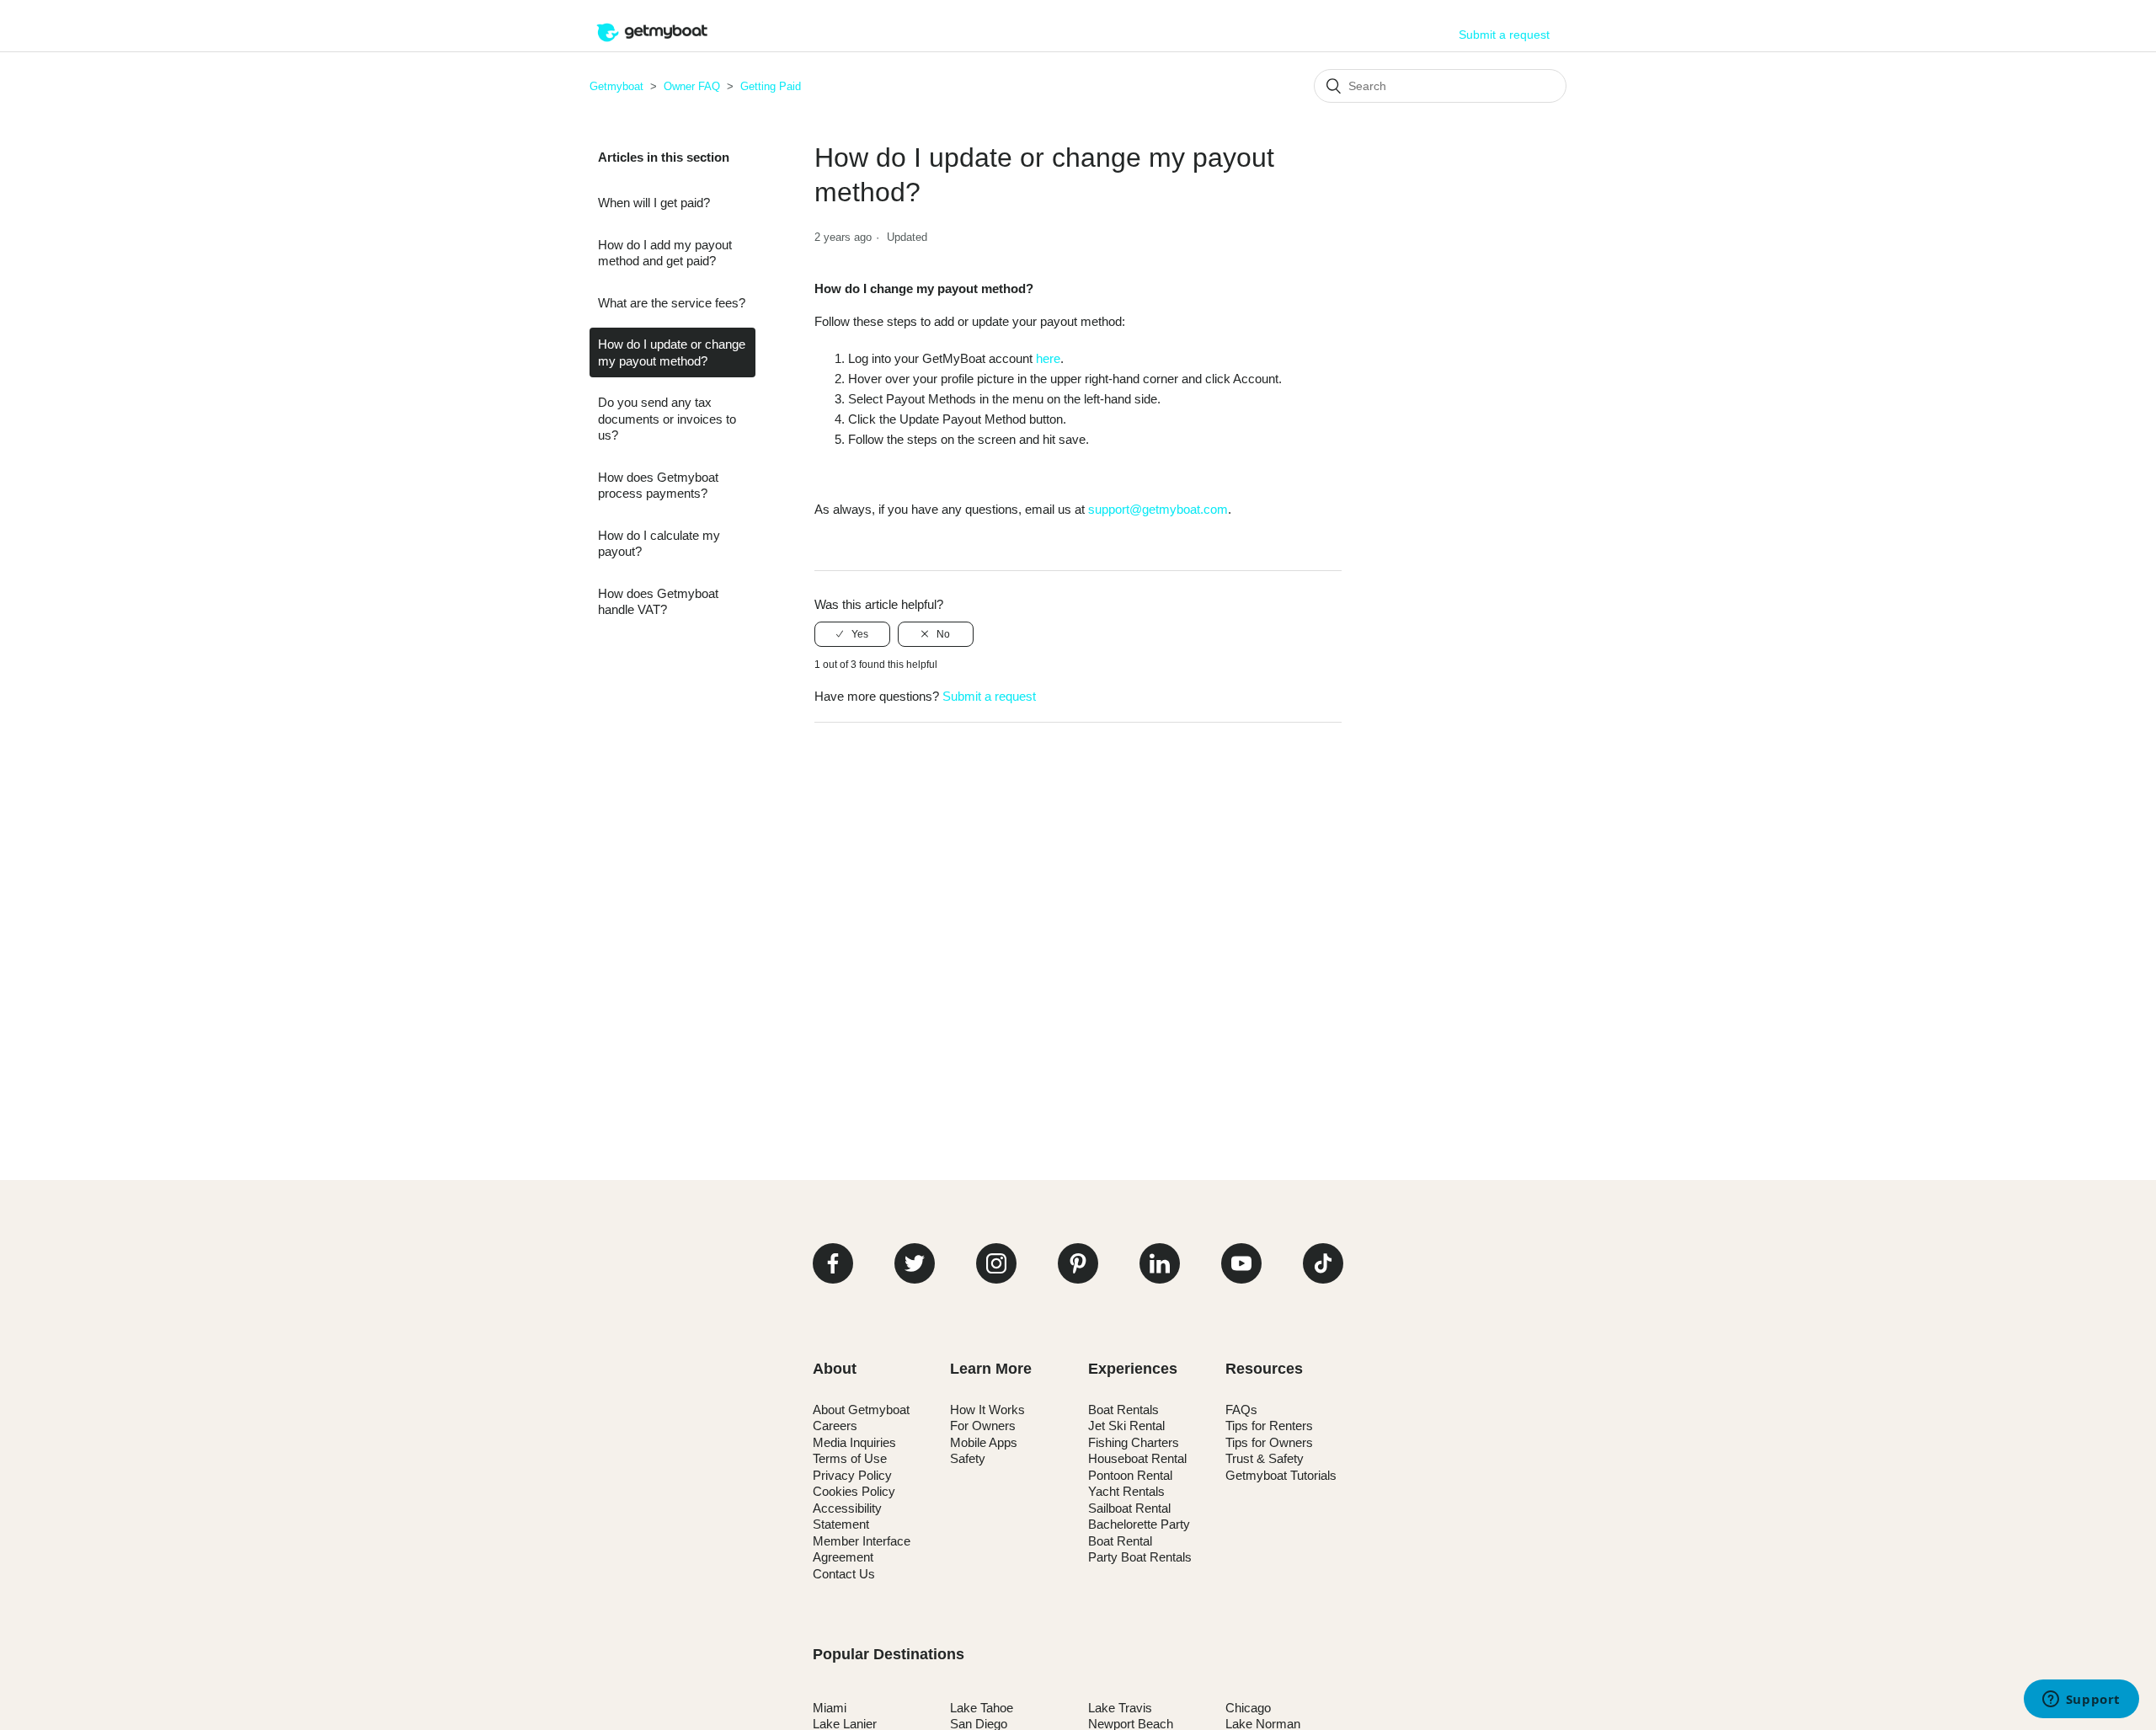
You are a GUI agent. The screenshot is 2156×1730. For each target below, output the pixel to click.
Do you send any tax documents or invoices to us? (667, 419)
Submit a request (1504, 35)
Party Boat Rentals (1140, 1557)
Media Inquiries (854, 1442)
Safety (968, 1458)
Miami (830, 1708)
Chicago (1248, 1708)
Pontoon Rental (1130, 1475)
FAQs (1241, 1410)
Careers (835, 1426)
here (1048, 358)
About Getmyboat (861, 1410)
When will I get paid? (654, 203)
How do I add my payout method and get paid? (665, 253)
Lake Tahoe (982, 1708)
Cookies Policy (854, 1491)
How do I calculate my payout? (659, 544)
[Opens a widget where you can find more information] (2081, 1701)
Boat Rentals (1123, 1410)
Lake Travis (1120, 1708)
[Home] (652, 43)
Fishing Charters (1134, 1442)
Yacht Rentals (1126, 1491)
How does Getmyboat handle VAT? (658, 602)
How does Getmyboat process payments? (658, 486)
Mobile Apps (984, 1442)
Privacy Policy (852, 1475)
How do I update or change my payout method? (672, 352)
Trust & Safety (1265, 1458)
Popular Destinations (889, 1654)
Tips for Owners (1269, 1442)
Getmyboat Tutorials (1281, 1475)
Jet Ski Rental (1126, 1426)
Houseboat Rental (1137, 1458)
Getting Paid (771, 86)
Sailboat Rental (1129, 1508)
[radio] (852, 634)
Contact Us (844, 1574)
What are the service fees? (672, 303)
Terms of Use (850, 1458)
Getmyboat (616, 86)
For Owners (983, 1426)
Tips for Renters (1269, 1426)
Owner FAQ (692, 86)
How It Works (987, 1410)
